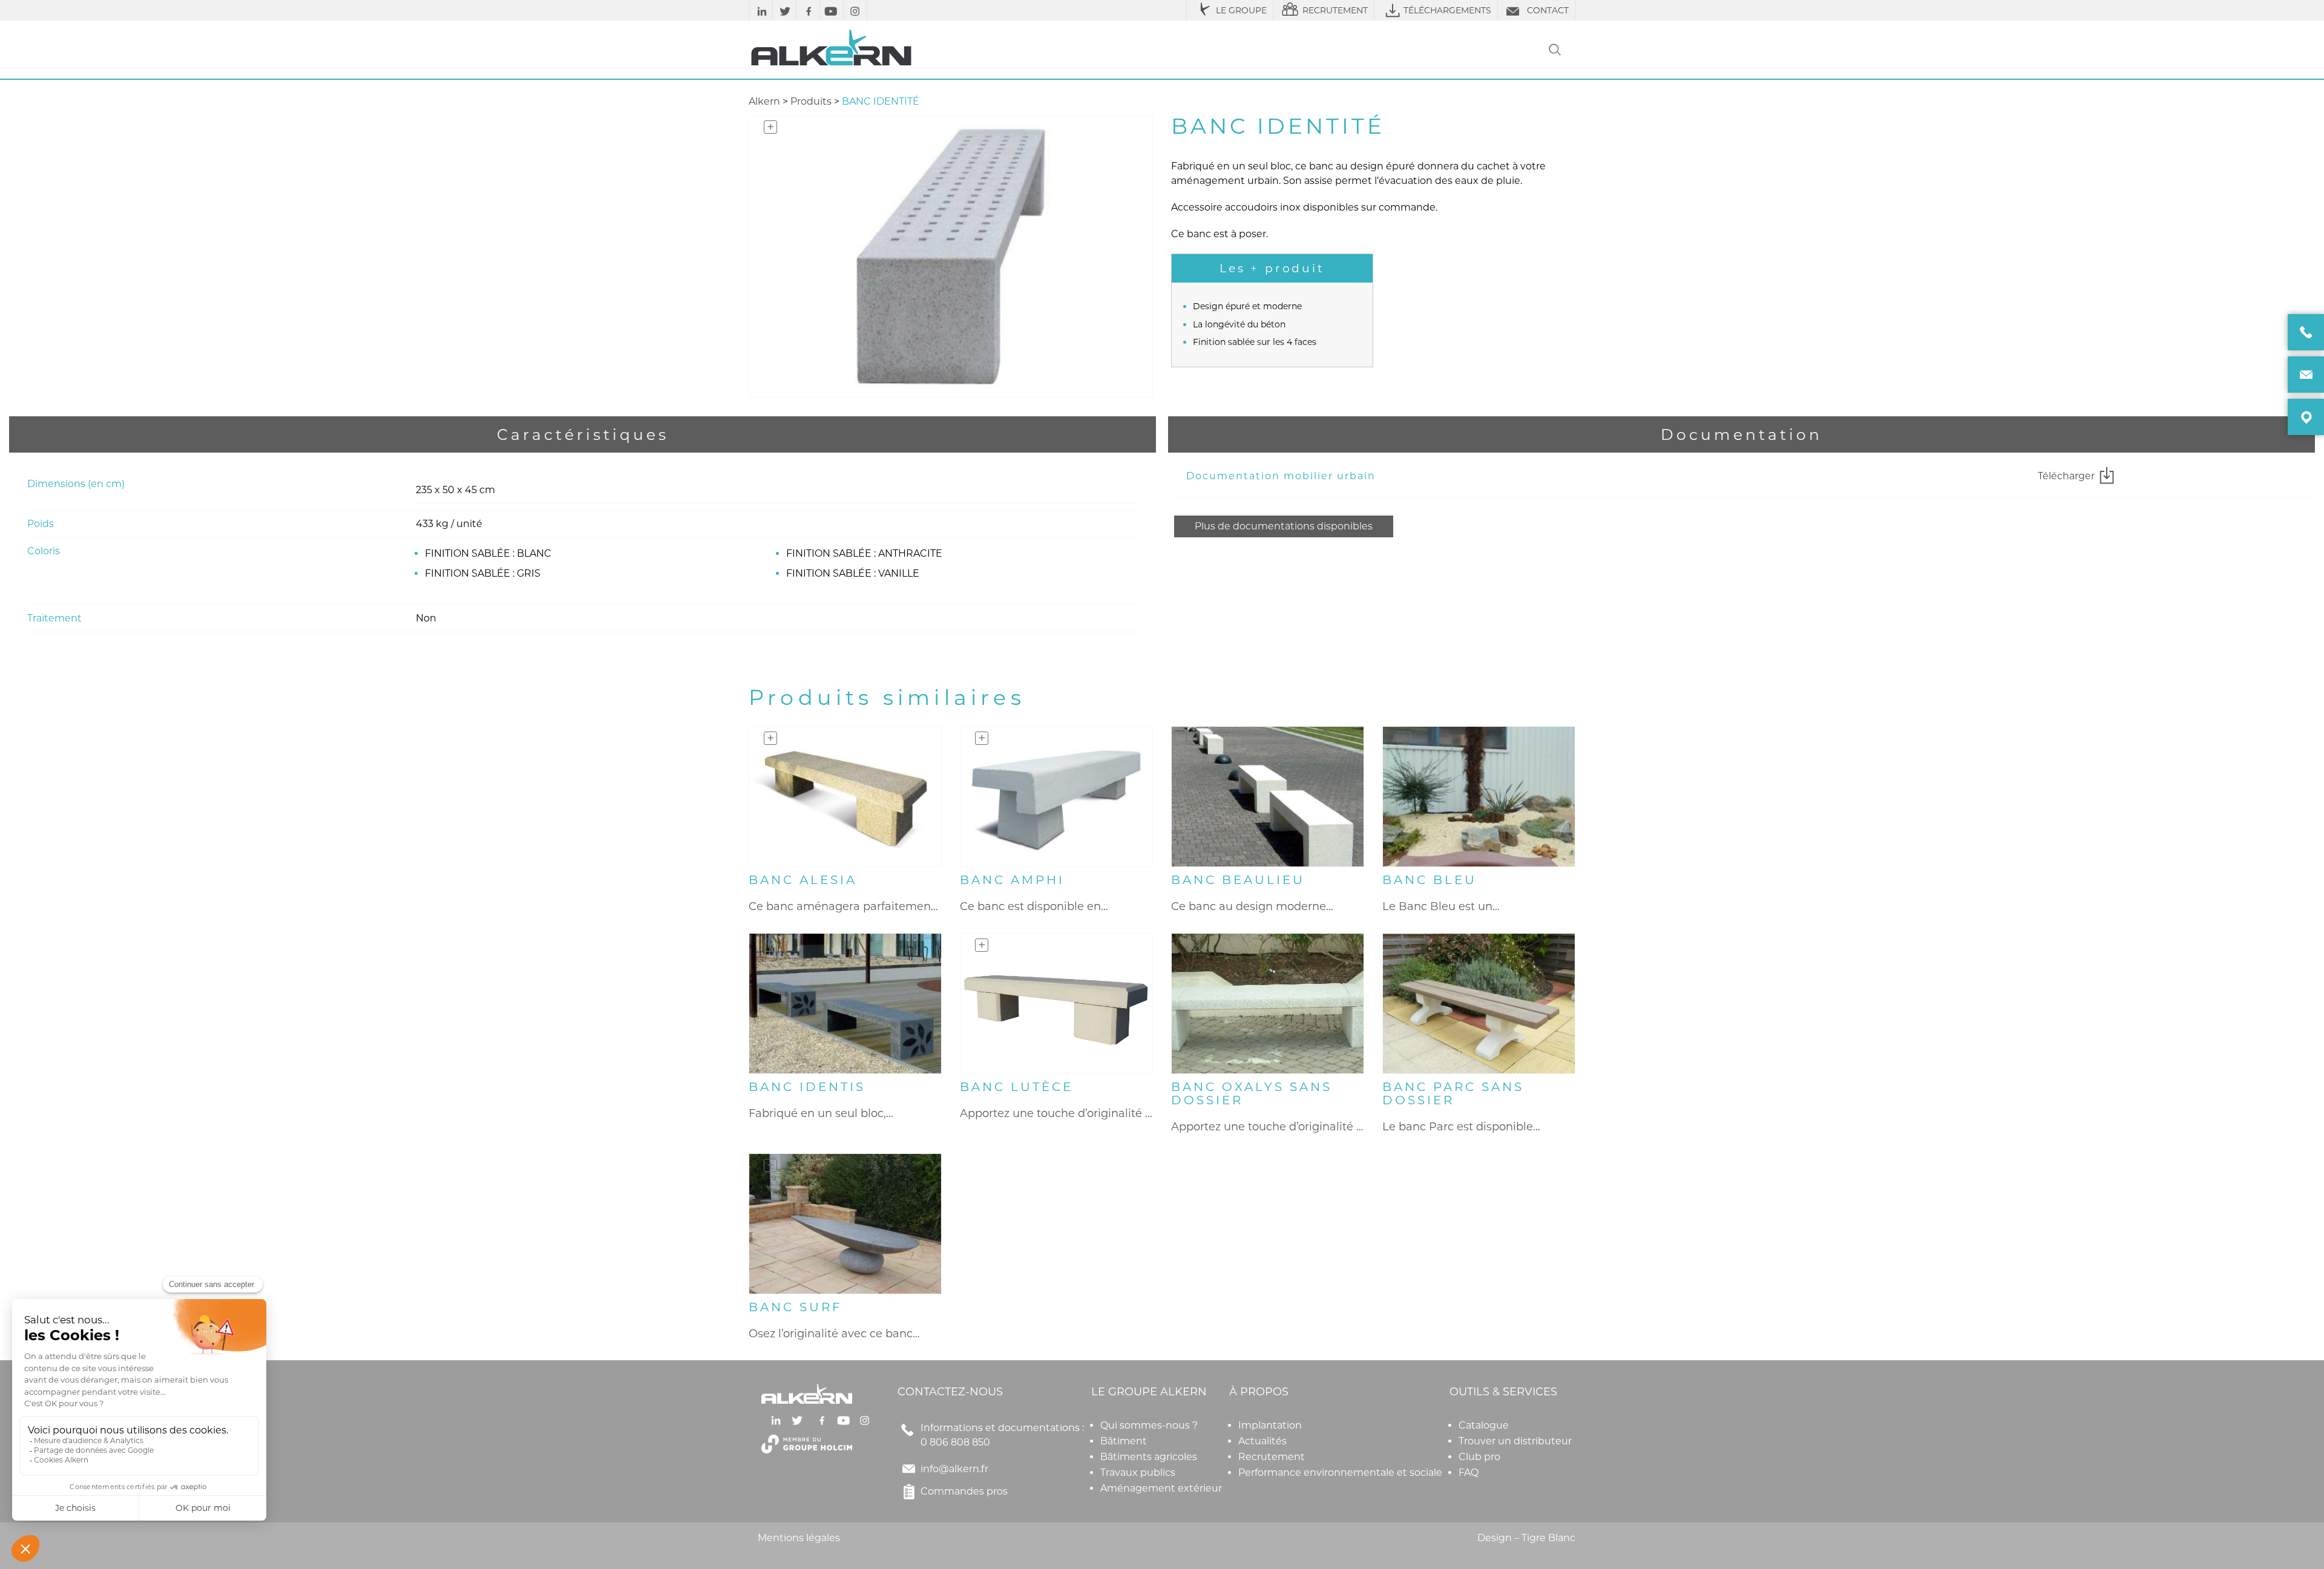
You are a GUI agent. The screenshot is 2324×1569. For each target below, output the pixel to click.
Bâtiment (1124, 1441)
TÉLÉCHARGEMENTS (1447, 10)
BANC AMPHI (1012, 880)
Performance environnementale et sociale (1340, 1472)
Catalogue (1484, 1425)
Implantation (1270, 1425)
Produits (811, 101)
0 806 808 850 (955, 1442)
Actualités (1262, 1441)
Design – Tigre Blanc (1526, 1538)
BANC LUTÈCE (1016, 1087)
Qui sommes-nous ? (1149, 1425)
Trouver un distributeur (1515, 1441)
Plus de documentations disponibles (1284, 526)
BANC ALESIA (803, 880)
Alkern (764, 101)
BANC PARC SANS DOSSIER (1453, 1093)
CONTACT (1548, 10)
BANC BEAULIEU (1238, 880)
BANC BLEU (1430, 880)
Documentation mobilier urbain (1281, 476)
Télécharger (2066, 476)
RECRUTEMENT (1335, 10)
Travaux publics (1138, 1472)
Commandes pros (964, 1491)
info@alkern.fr (954, 1469)
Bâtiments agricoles (1149, 1457)
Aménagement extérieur (1161, 1488)
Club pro (1479, 1457)
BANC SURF (796, 1307)
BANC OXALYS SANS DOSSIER (1252, 1093)
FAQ (1469, 1472)
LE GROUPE (1241, 10)
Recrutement (1272, 1457)
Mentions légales (799, 1538)
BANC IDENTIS (807, 1087)
